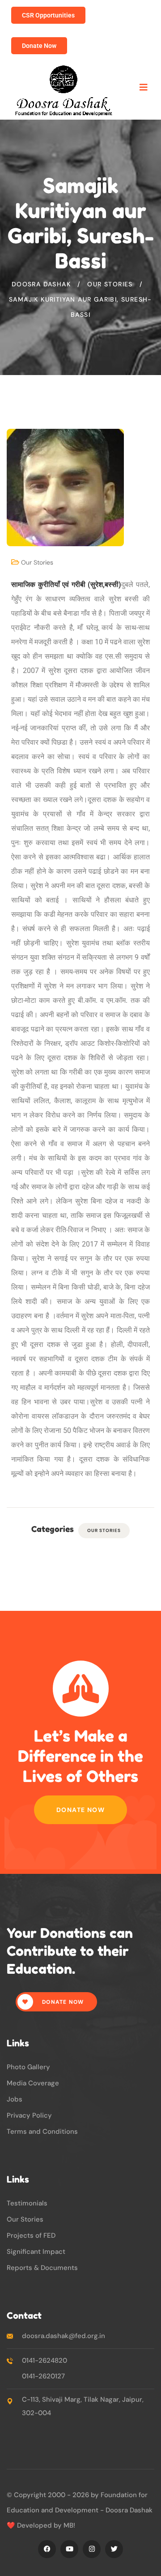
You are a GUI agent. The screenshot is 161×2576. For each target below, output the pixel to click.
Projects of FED (31, 2235)
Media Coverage (33, 2083)
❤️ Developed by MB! (41, 2525)
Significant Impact (36, 2252)
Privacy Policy (29, 2115)
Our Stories (37, 562)
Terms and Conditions (42, 2132)
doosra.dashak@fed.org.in (64, 2336)
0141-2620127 (43, 2376)
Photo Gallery (28, 2067)
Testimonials (27, 2203)
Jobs (15, 2099)
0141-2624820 (44, 2360)
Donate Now (80, 1810)
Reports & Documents (42, 2268)
